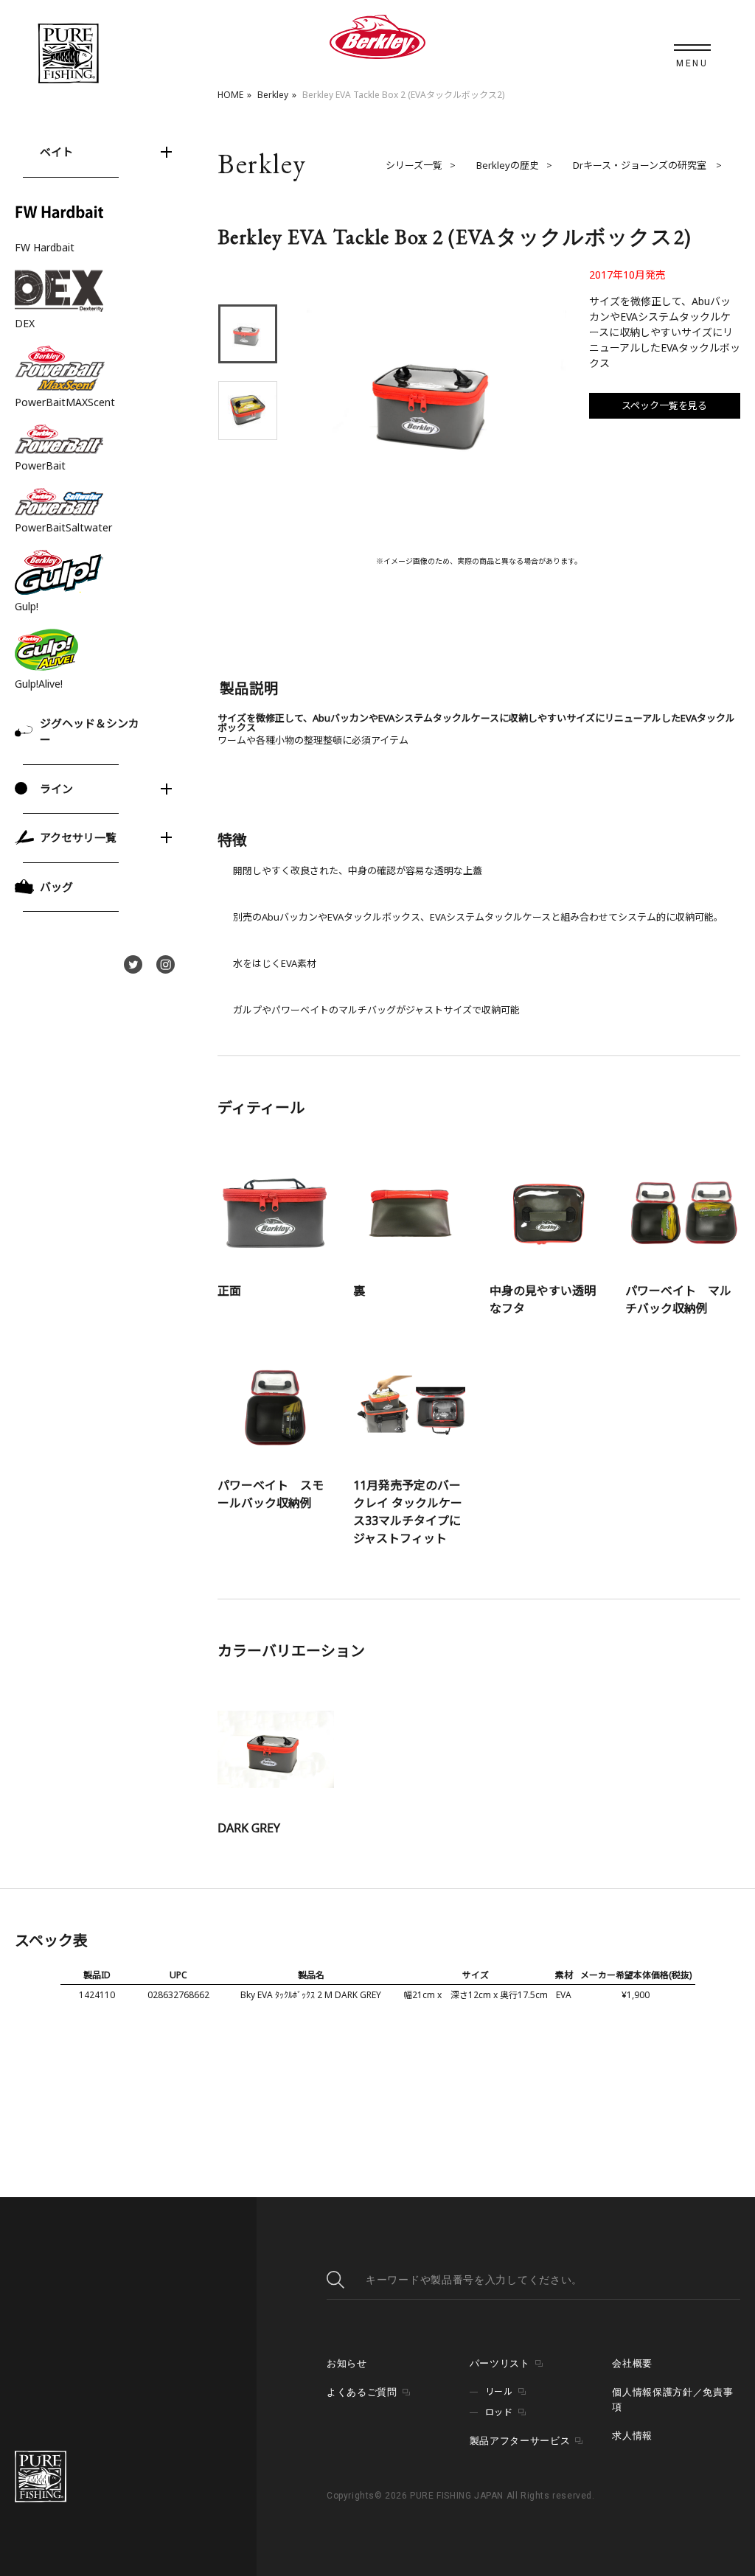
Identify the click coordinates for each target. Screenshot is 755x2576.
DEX (25, 323)
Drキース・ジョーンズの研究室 (641, 165)
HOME (230, 95)
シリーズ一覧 (414, 165)
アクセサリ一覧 (78, 837)
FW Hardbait (45, 247)
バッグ (56, 887)
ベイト (56, 152)
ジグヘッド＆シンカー (90, 732)
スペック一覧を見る (664, 405)
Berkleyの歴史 (508, 165)
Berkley (273, 95)
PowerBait (40, 465)
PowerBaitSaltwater (63, 527)
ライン (56, 789)
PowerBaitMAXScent (65, 402)
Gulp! (27, 606)
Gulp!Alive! (39, 684)
